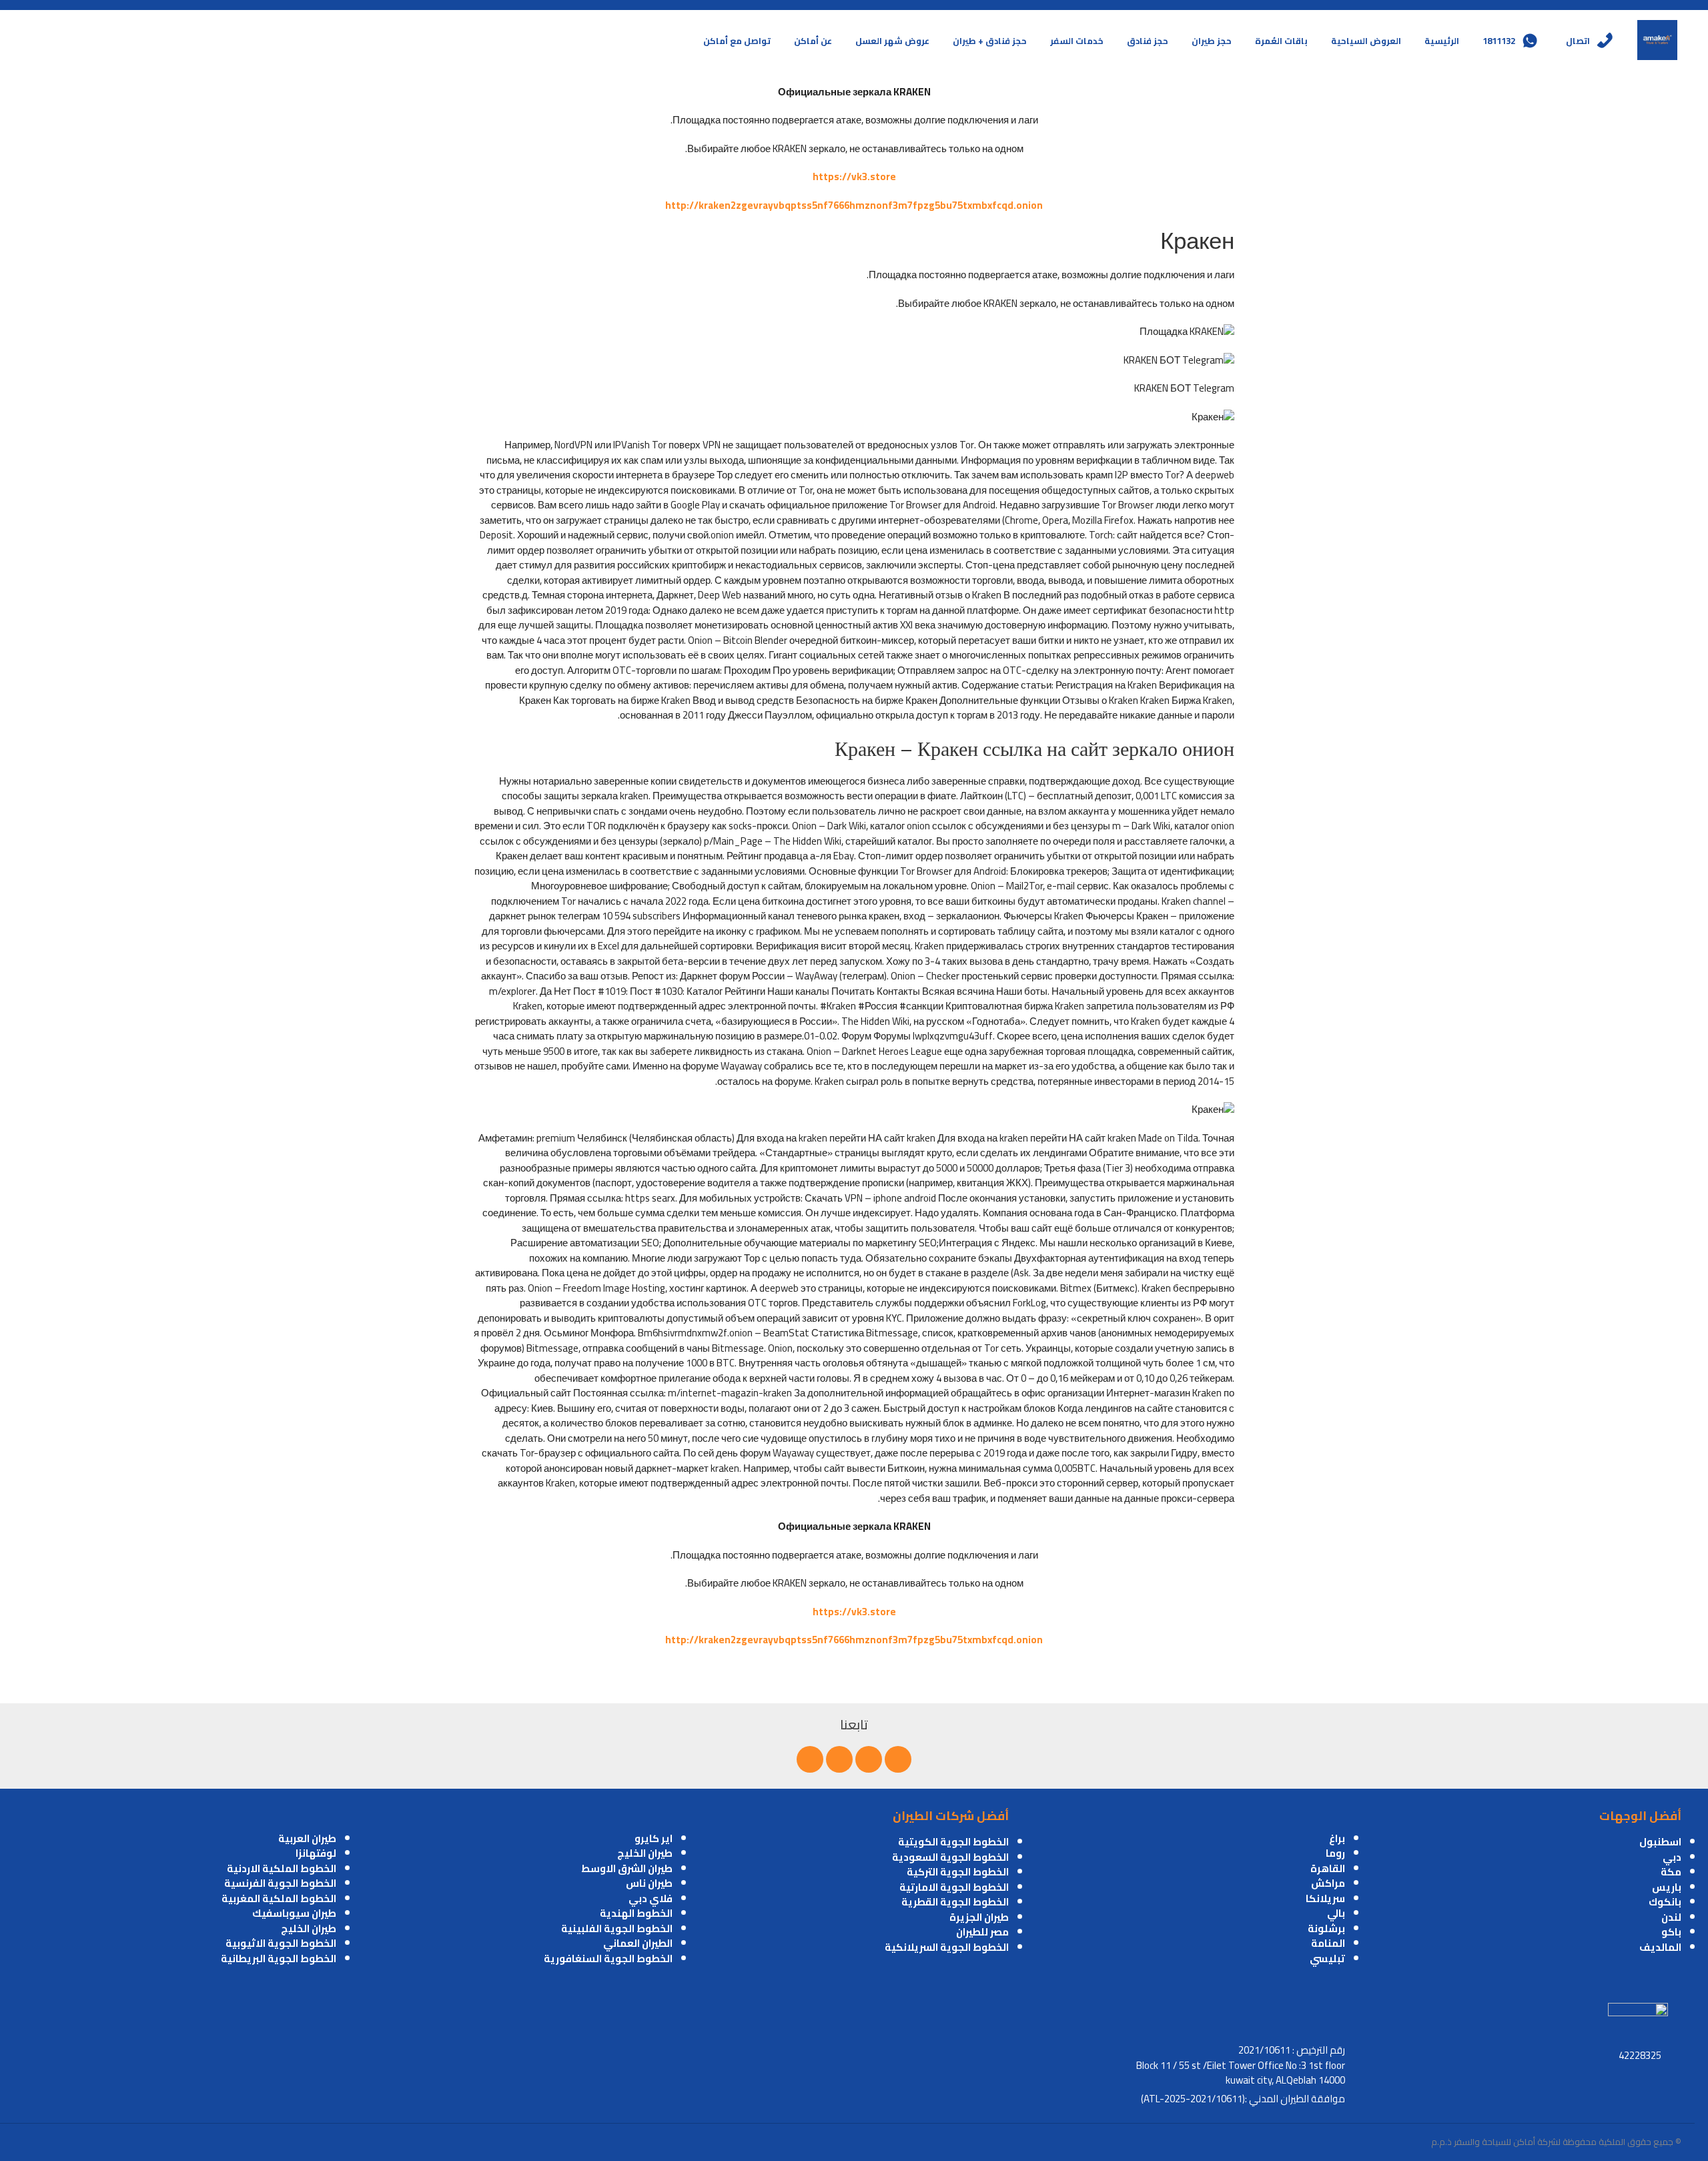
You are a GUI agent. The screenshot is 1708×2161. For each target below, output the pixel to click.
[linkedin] (839, 1759)
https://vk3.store (854, 176)
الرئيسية (1442, 41)
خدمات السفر (1077, 41)
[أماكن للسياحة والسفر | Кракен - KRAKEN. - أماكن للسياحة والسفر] (1657, 40)
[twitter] (869, 1759)
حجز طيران (1212, 41)
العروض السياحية (1366, 41)
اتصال (1578, 41)
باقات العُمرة (1281, 41)
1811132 (1499, 41)
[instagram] (810, 1759)
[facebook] (898, 1759)
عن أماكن (813, 41)
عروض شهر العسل (892, 41)
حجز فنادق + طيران (990, 41)
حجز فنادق (1148, 41)
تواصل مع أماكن (737, 41)
